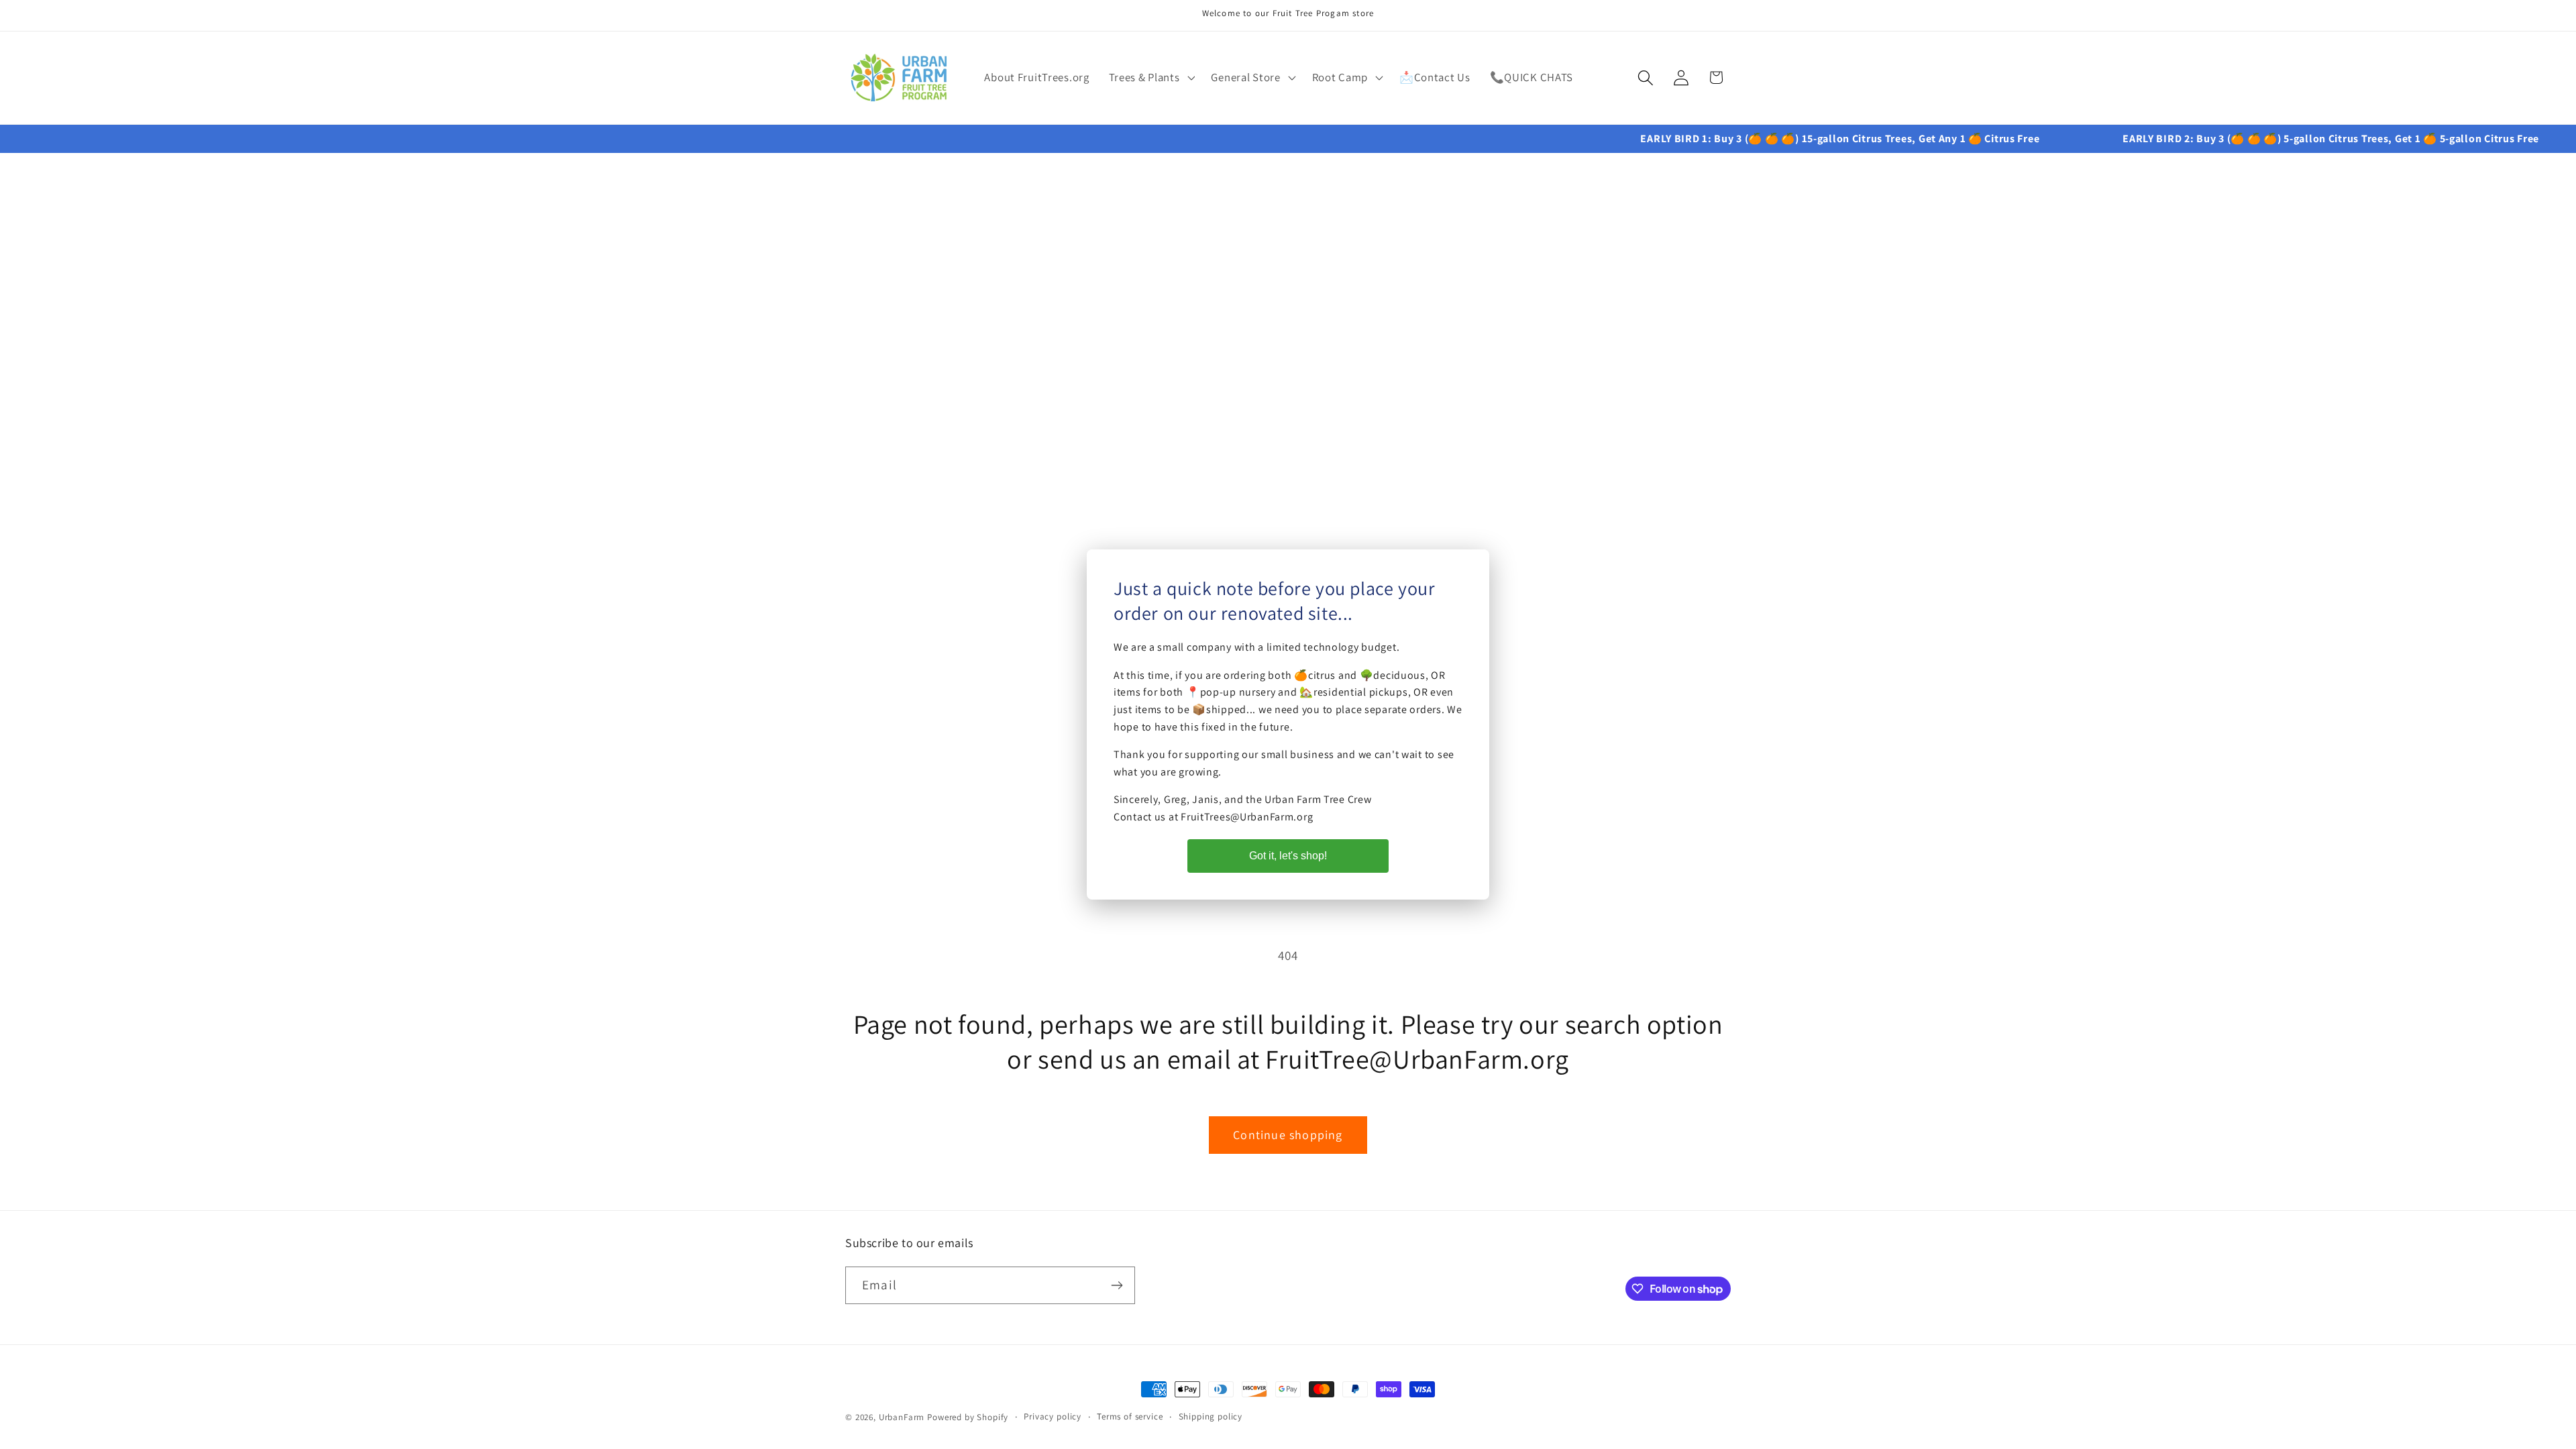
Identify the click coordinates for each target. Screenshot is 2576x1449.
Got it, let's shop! (1288, 856)
